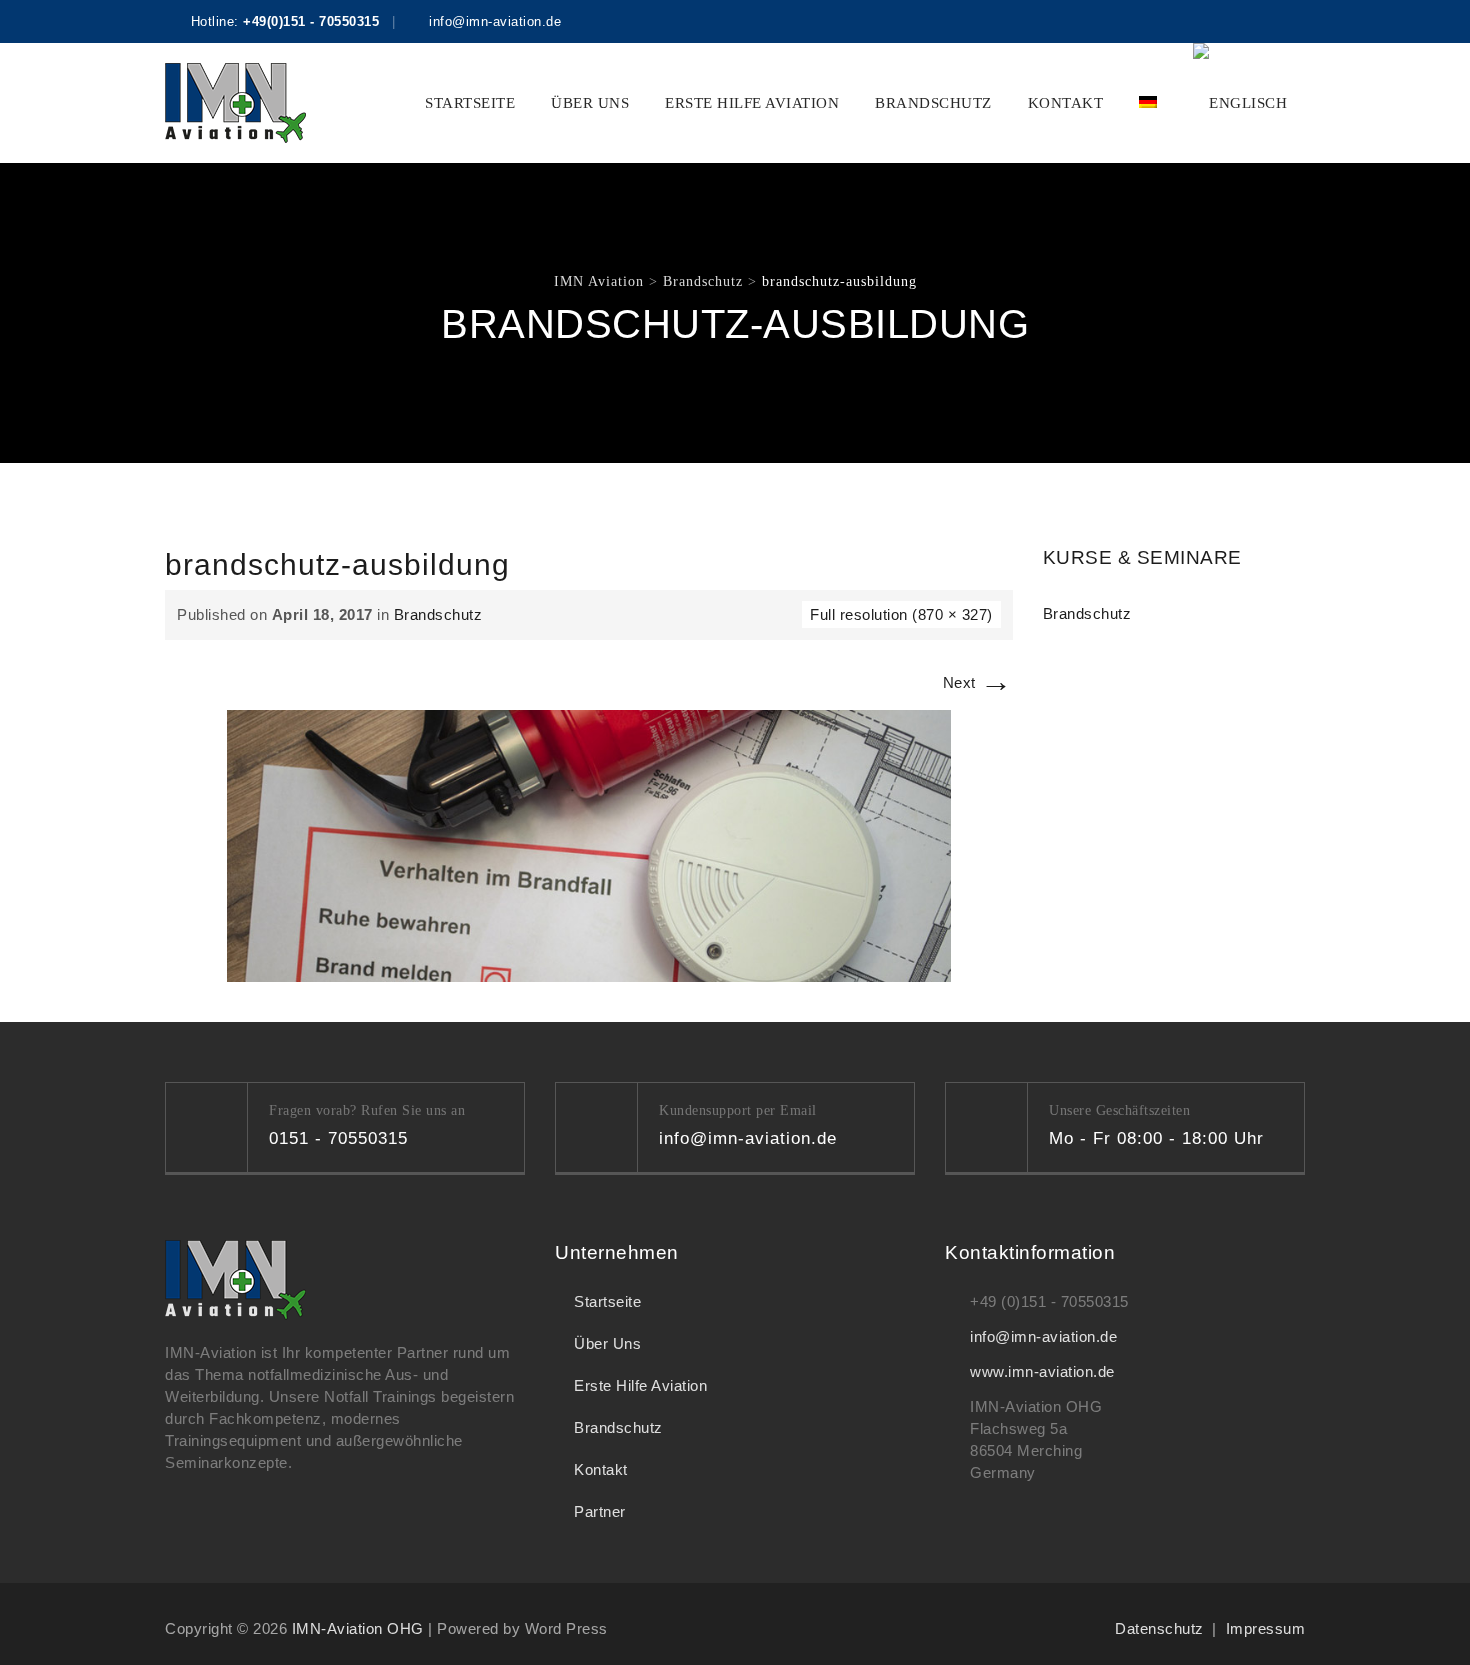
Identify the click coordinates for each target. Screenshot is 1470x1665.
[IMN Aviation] (235, 103)
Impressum (1266, 1628)
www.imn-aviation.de (1042, 1371)
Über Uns (590, 103)
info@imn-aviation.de (1043, 1336)
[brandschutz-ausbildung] (589, 844)
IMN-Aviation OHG (358, 1628)
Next (978, 682)
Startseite (470, 103)
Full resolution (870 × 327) (901, 614)
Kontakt (1066, 103)
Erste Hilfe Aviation (752, 103)
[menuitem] (1148, 103)
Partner (600, 1511)
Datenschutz (1159, 1628)
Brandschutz (933, 103)
